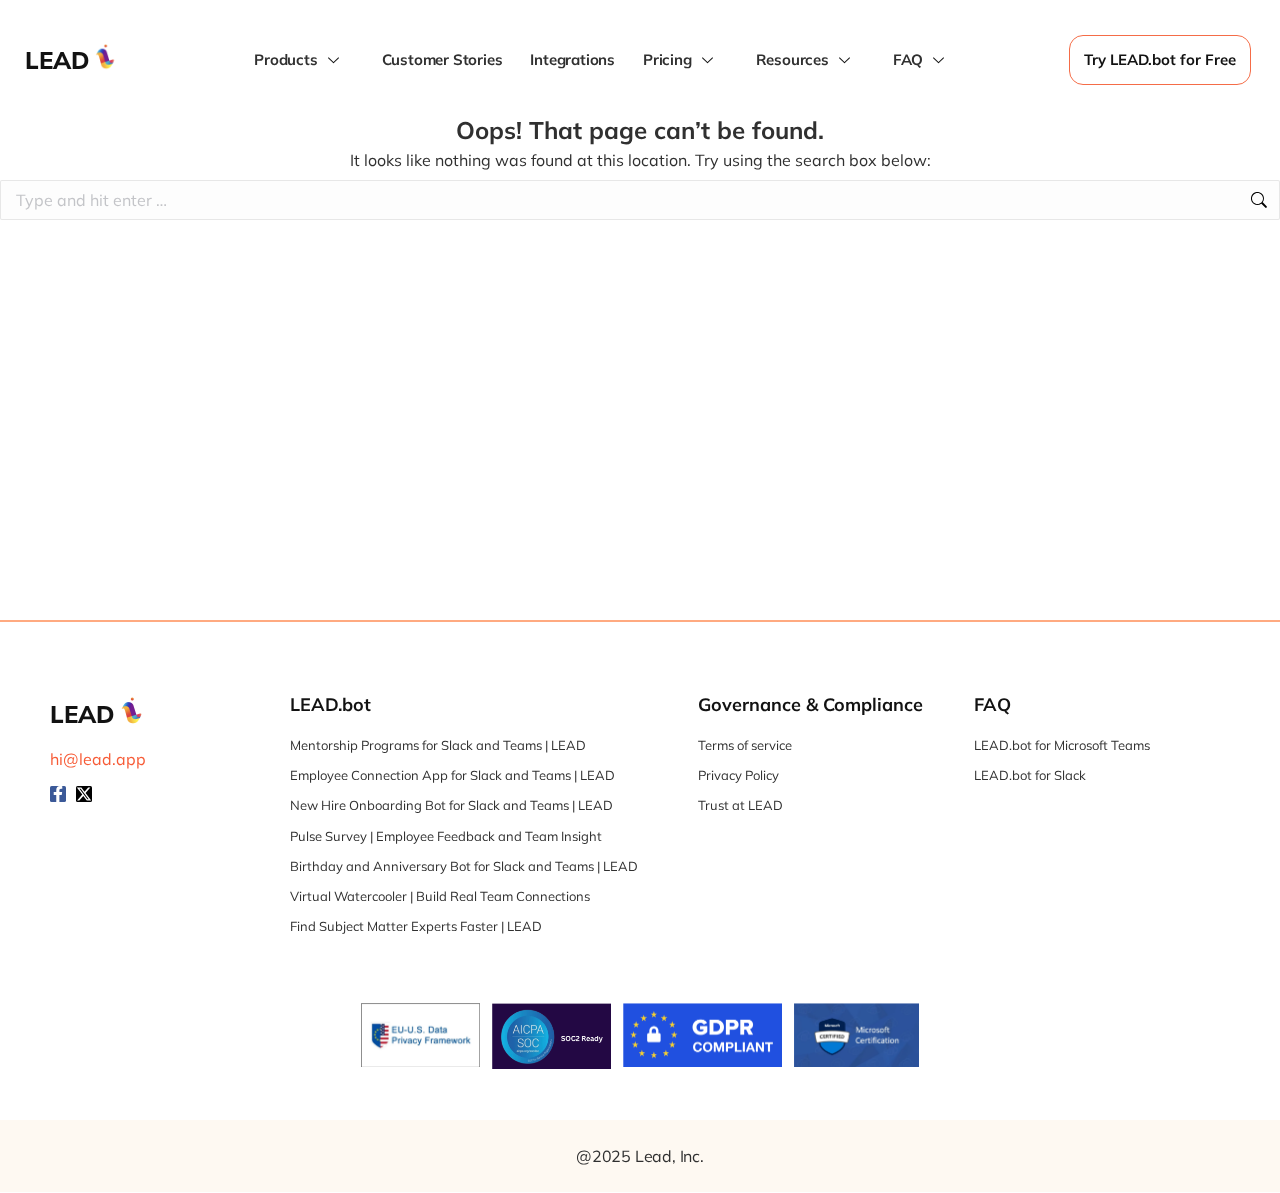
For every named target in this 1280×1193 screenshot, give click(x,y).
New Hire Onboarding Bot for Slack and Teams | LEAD (451, 805)
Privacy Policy (738, 775)
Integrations (572, 59)
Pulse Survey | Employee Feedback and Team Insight (446, 836)
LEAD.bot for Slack (1030, 775)
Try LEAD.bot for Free (1160, 59)
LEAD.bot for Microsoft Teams (1062, 745)
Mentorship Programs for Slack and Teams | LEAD (438, 745)
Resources (792, 59)
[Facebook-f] (58, 794)
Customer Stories (442, 59)
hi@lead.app (98, 759)
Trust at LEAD (740, 805)
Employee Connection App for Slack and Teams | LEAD (452, 775)
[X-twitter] (84, 794)
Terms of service (745, 745)
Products (285, 59)
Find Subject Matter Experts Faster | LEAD (416, 926)
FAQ (908, 59)
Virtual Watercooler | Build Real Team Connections (440, 896)
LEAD (57, 60)
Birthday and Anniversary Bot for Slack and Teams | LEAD (464, 866)
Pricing (667, 59)
